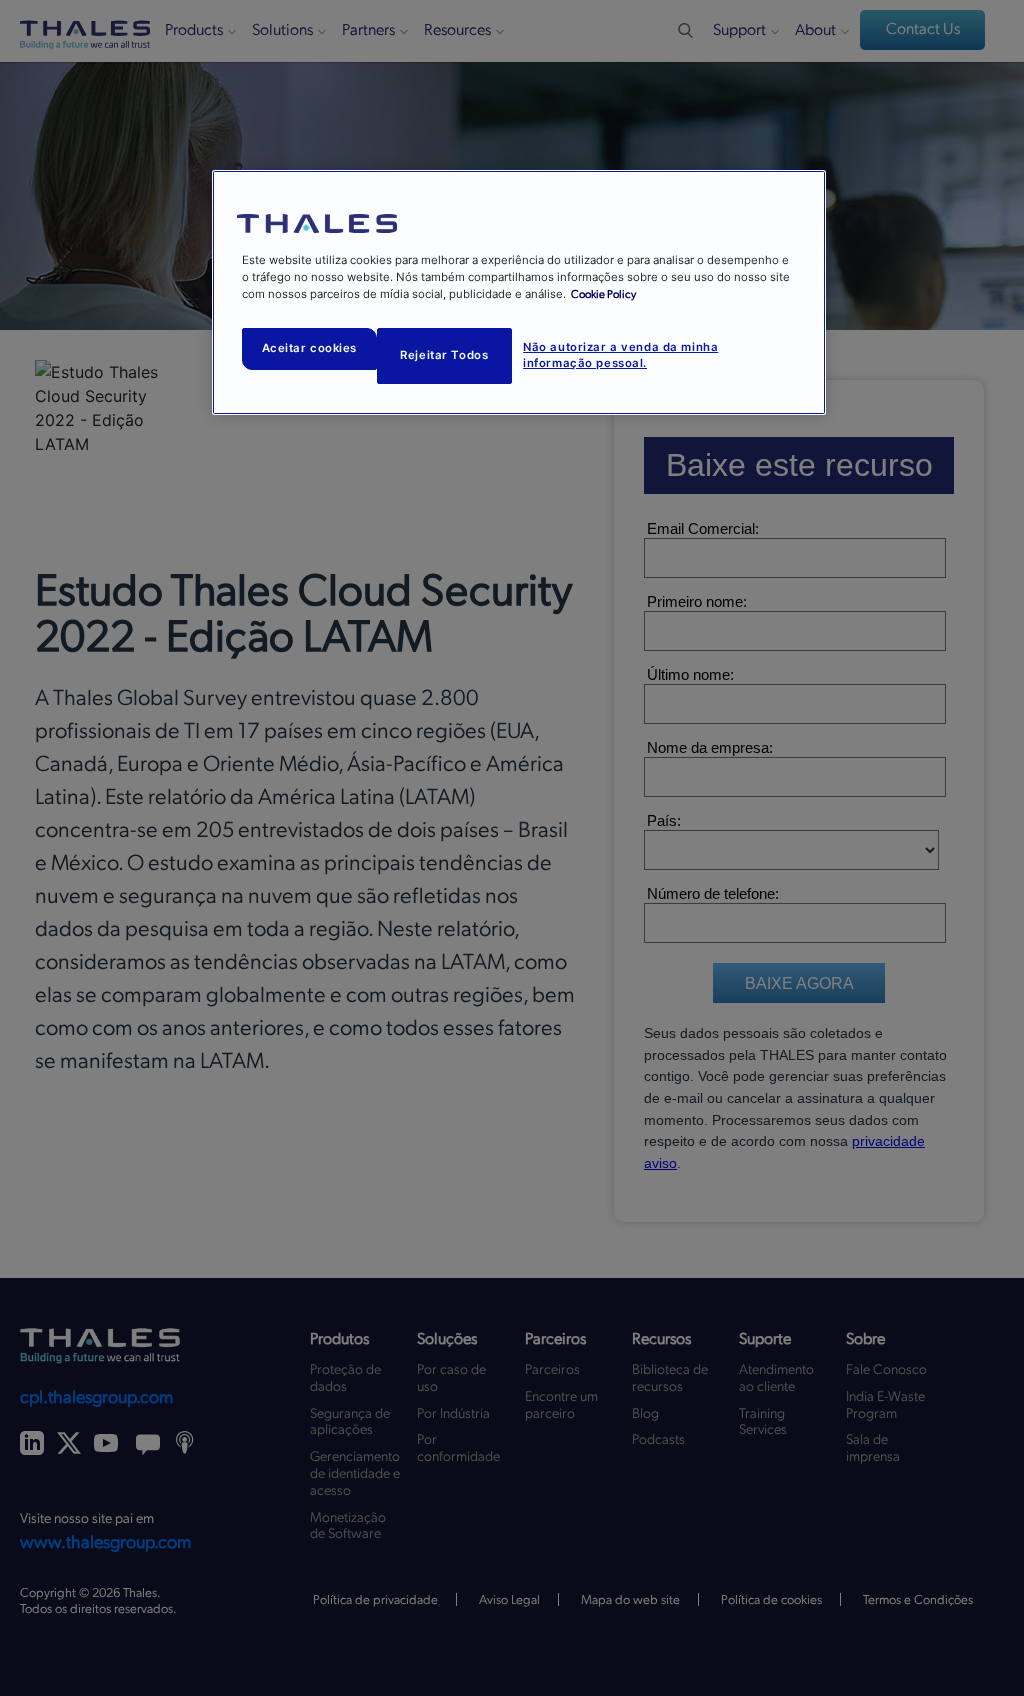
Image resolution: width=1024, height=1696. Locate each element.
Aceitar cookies (310, 348)
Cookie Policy (603, 294)
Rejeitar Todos (444, 355)
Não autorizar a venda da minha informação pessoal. (620, 355)
